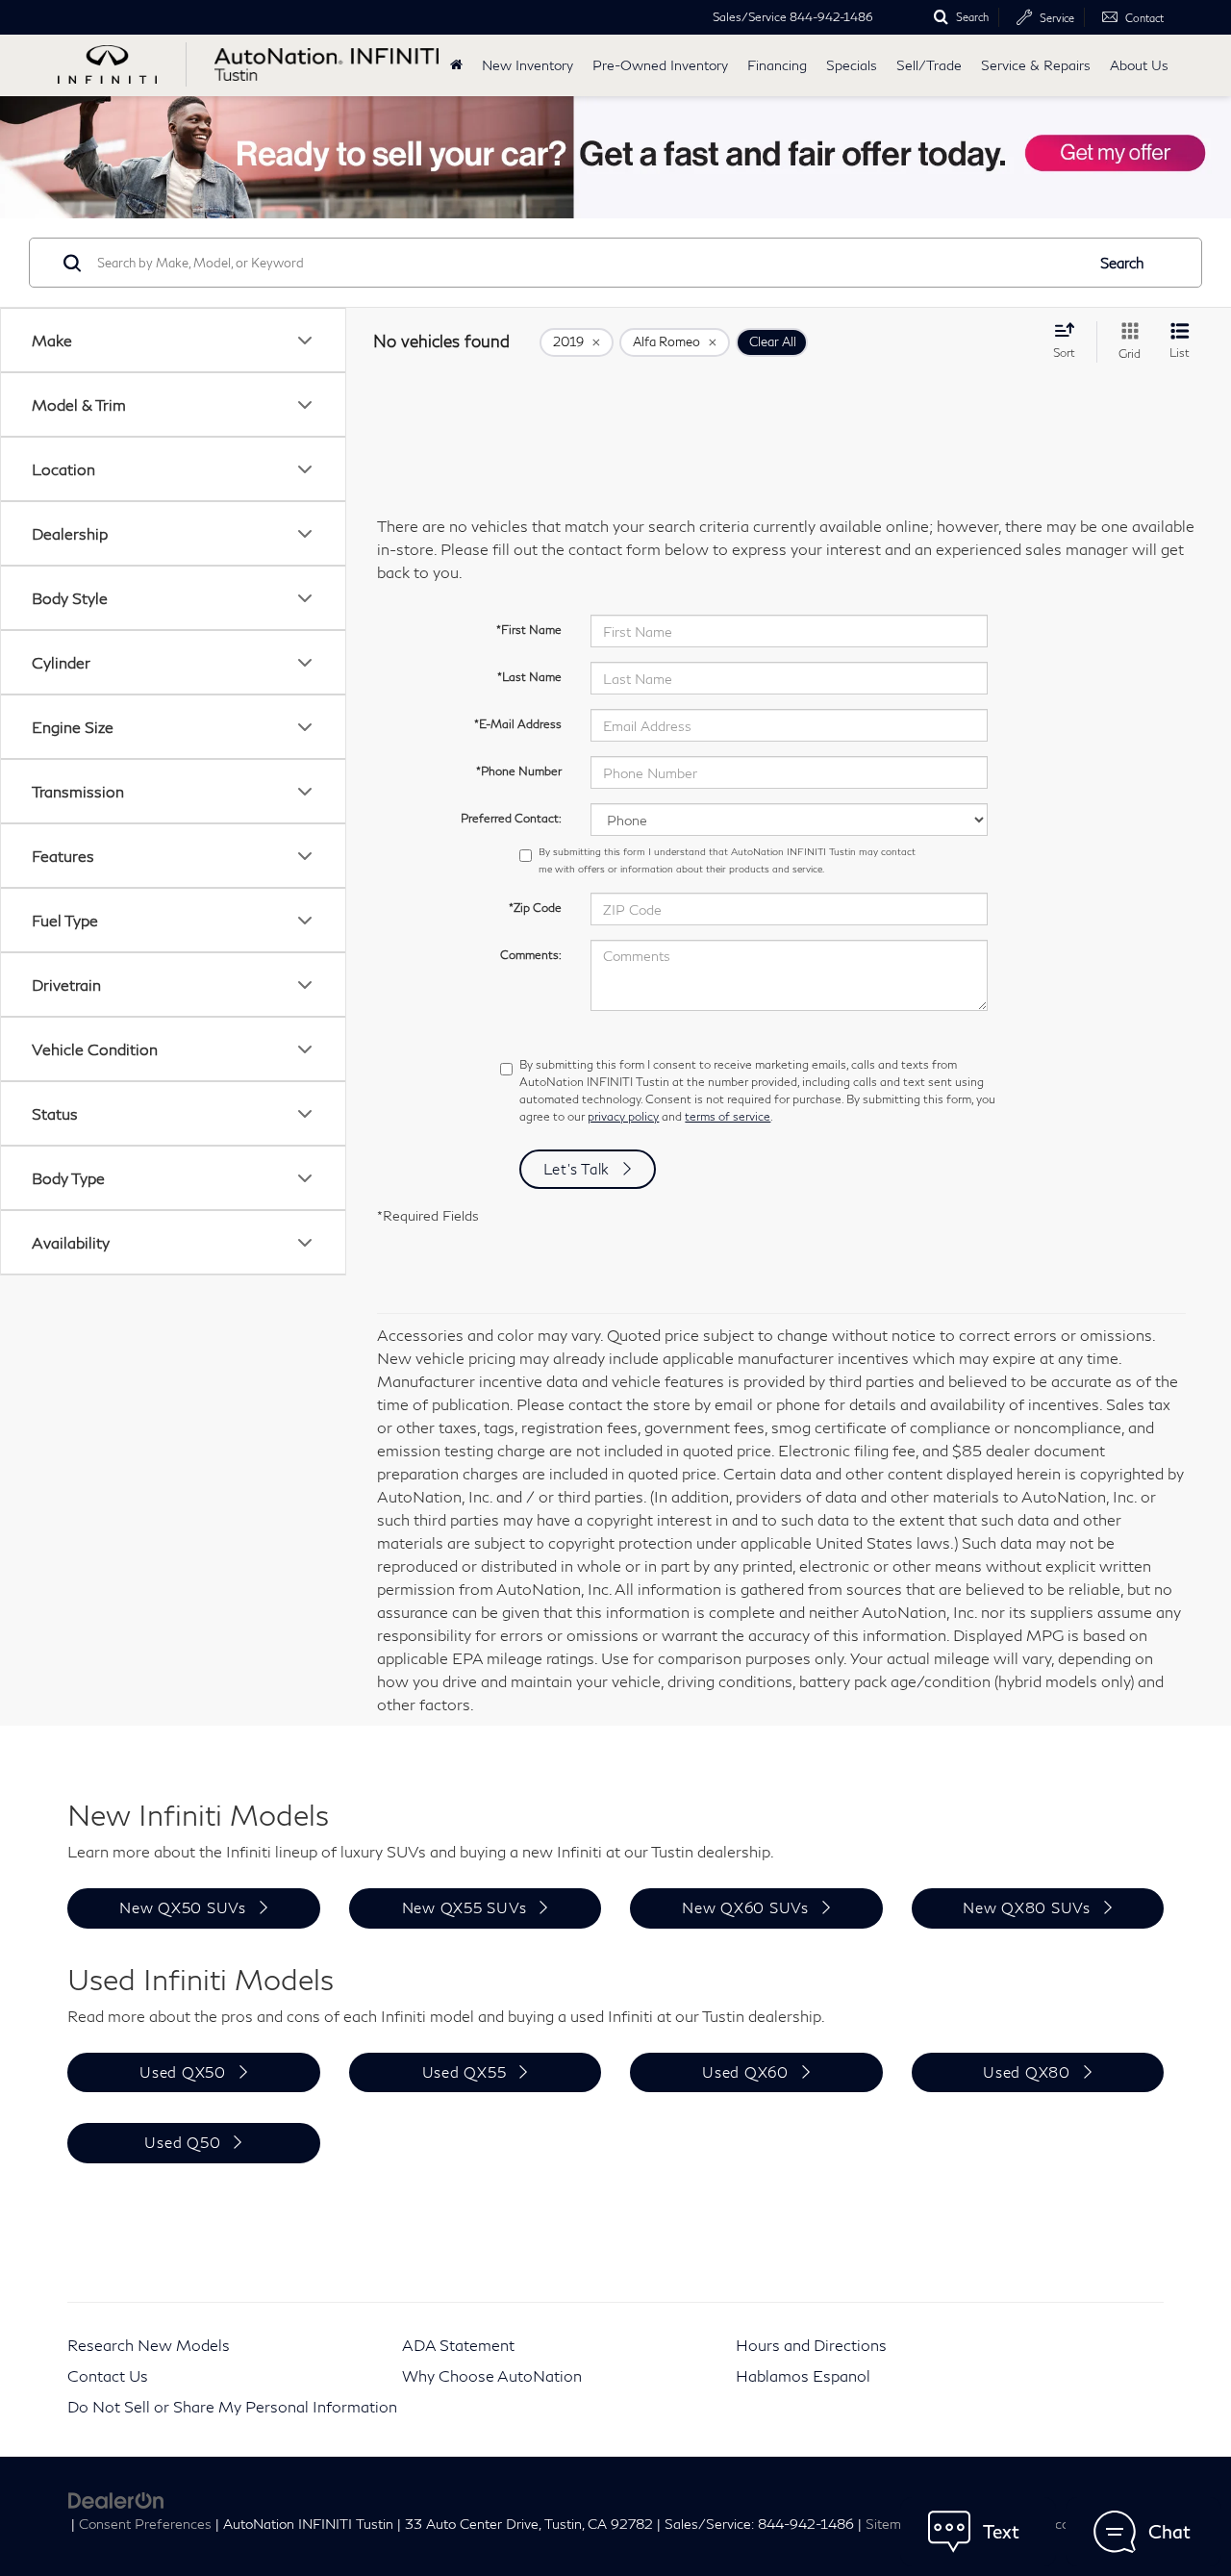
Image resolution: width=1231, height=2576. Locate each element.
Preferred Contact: (511, 818)
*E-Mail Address (518, 724)
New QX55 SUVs (465, 1907)
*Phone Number (519, 771)
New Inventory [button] (528, 65)
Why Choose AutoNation (492, 2375)
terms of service (728, 1116)
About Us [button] (1139, 65)
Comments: (531, 955)
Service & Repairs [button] (1036, 65)
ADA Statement (458, 2345)
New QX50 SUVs (183, 1907)
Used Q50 (182, 2142)
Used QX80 (1027, 2072)
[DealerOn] (116, 2499)
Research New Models (149, 2345)
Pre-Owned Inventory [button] (660, 65)
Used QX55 (465, 2072)
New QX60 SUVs (745, 1907)
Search (1122, 263)
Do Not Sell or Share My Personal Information (232, 2406)
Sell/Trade (929, 65)
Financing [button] (777, 65)
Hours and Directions (811, 2345)
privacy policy (623, 1116)
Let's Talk (577, 1169)
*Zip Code (535, 908)
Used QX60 (745, 2072)
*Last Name (529, 677)
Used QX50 (183, 2072)
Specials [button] (852, 65)
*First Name (529, 630)
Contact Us (108, 2375)
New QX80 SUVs (1027, 1907)
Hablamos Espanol (803, 2375)
